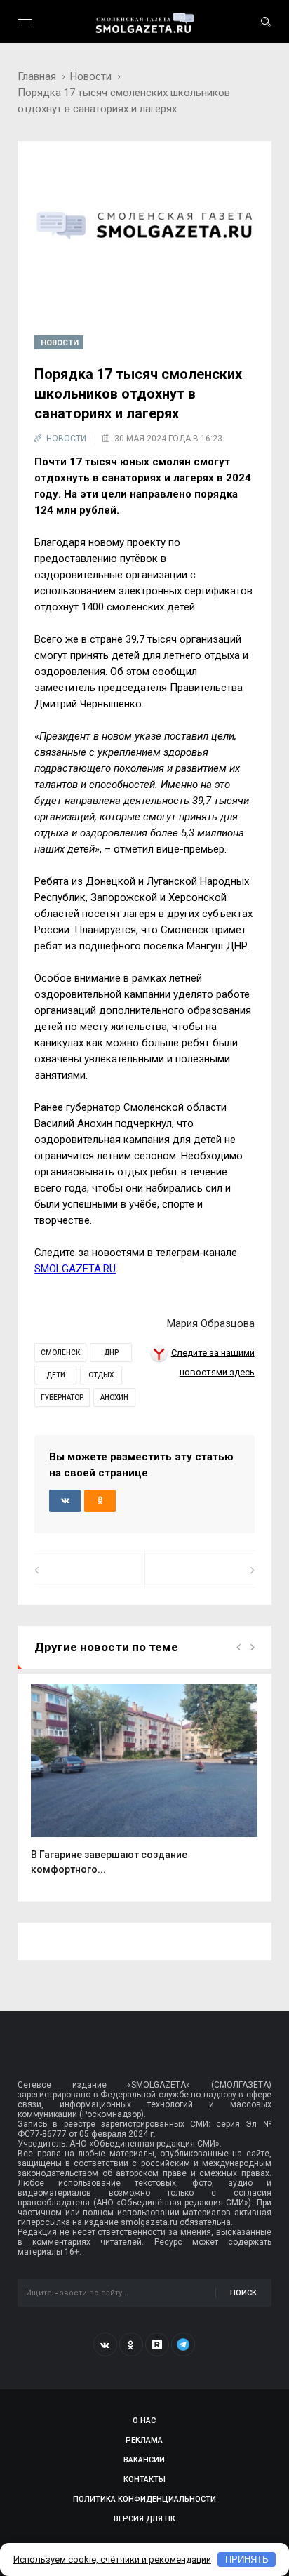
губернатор (62, 1397)
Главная (37, 76)
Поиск (243, 2293)
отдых (101, 1375)
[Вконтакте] (105, 2344)
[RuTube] (157, 2344)
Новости (91, 76)
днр (111, 1353)
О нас (144, 2421)
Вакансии (144, 2460)
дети (56, 1375)
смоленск (60, 1353)
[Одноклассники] (131, 2344)
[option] (144, 1787)
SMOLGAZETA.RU (75, 1269)
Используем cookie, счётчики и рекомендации (112, 2560)
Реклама (144, 2440)
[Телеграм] (183, 2344)
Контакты (144, 2480)
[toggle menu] (25, 22)
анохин (114, 1397)
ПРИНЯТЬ (247, 2560)
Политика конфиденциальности (144, 2499)
